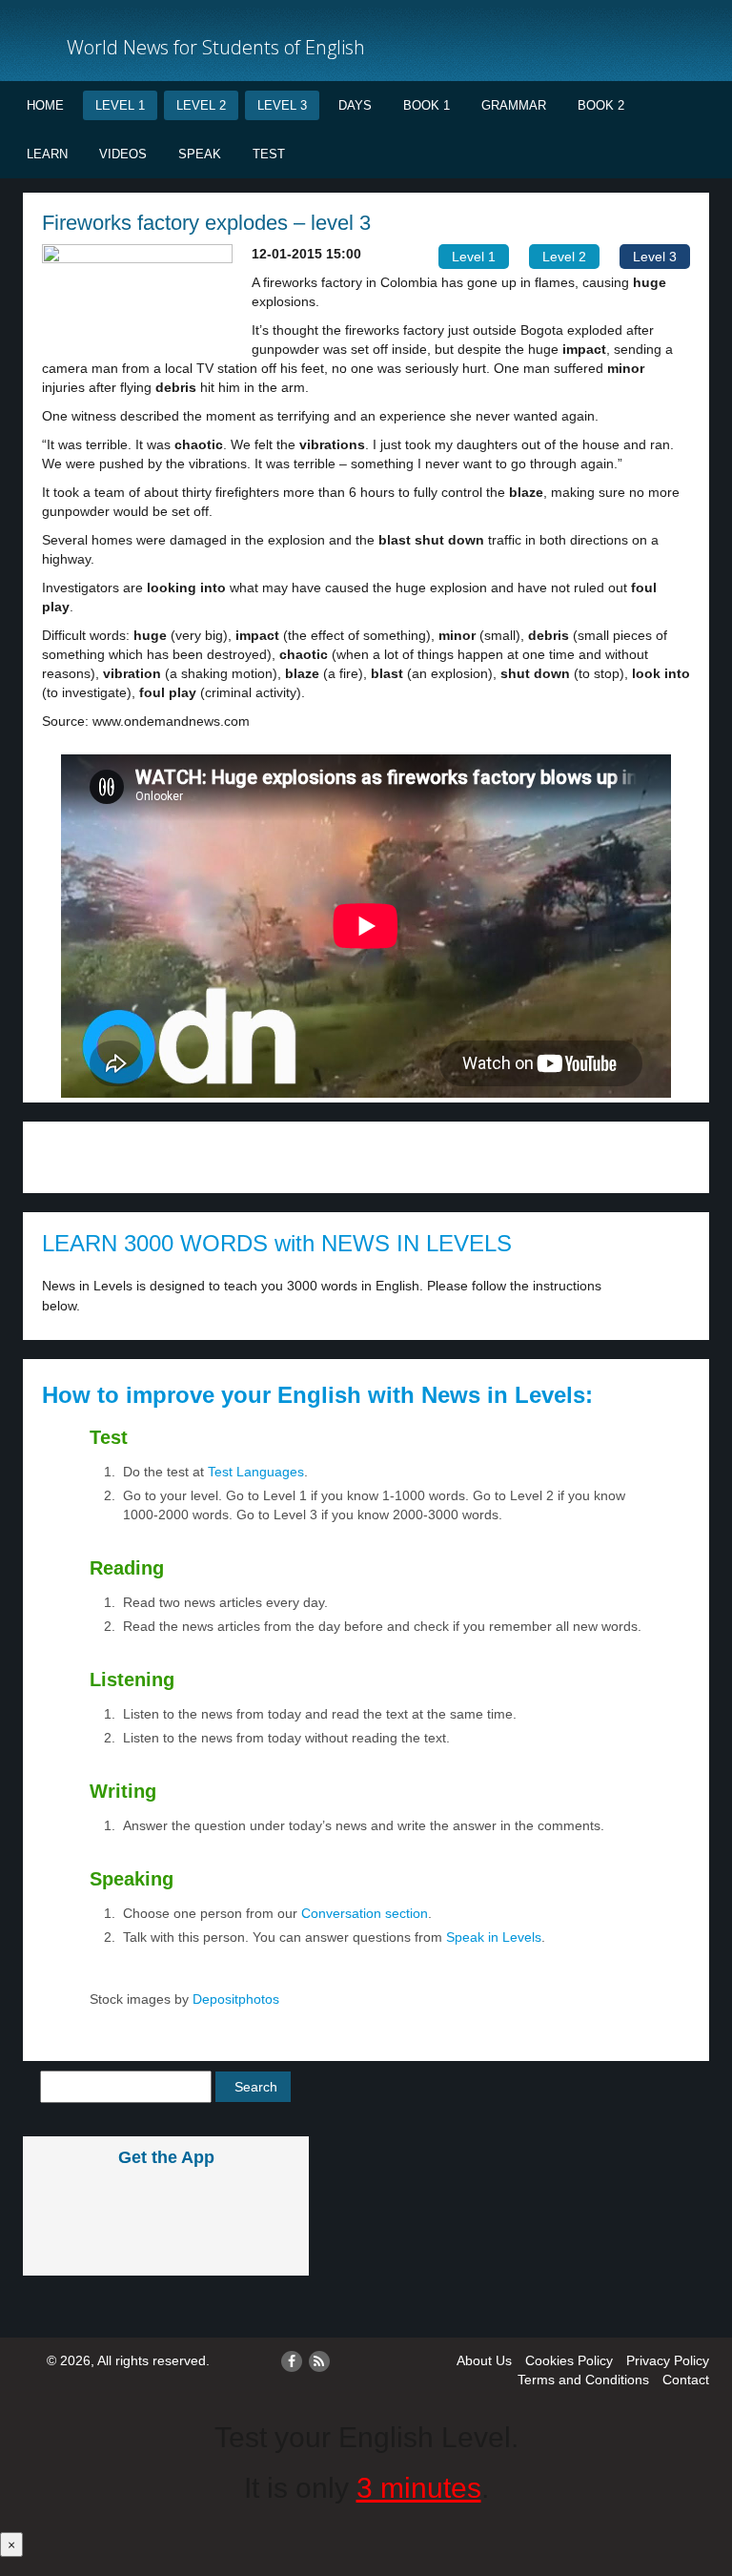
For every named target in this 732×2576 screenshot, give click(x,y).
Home (45, 105)
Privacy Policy (668, 2360)
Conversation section (365, 1913)
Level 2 (201, 105)
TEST (269, 154)
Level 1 (120, 105)
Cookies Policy (569, 2360)
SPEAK (200, 154)
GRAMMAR (514, 105)
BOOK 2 (601, 105)
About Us (484, 2360)
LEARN (47, 154)
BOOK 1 (427, 105)
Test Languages (256, 1472)
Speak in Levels (494, 1937)
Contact (686, 2380)
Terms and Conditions (583, 2380)
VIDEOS (123, 154)
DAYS (355, 105)
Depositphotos (234, 1999)
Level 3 (282, 105)
